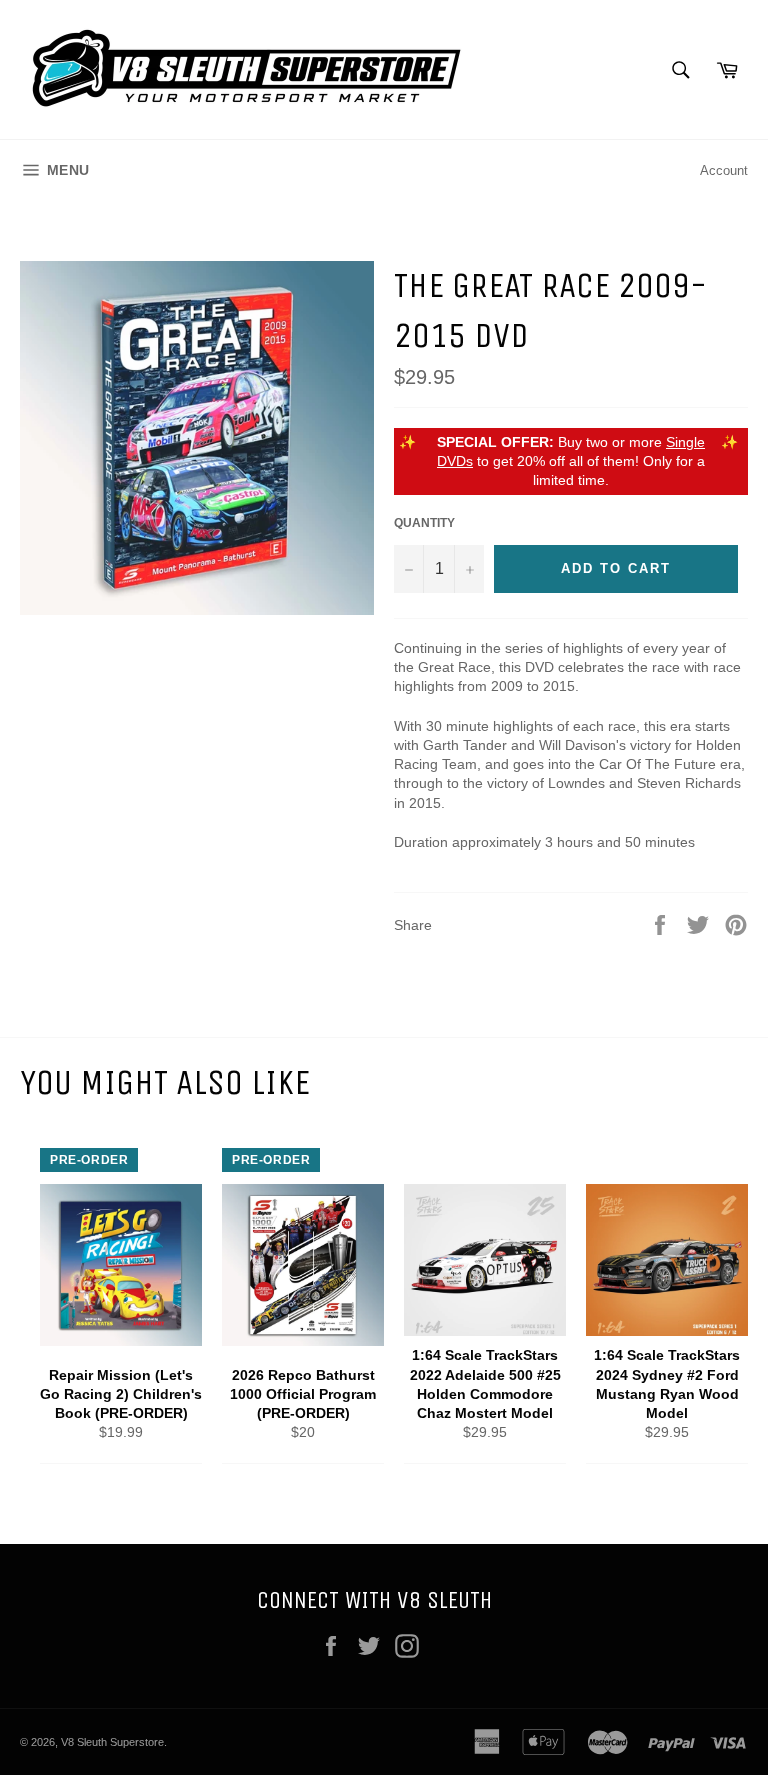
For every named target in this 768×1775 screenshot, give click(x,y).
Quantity (424, 523)
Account (724, 170)
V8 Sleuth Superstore (112, 1742)
